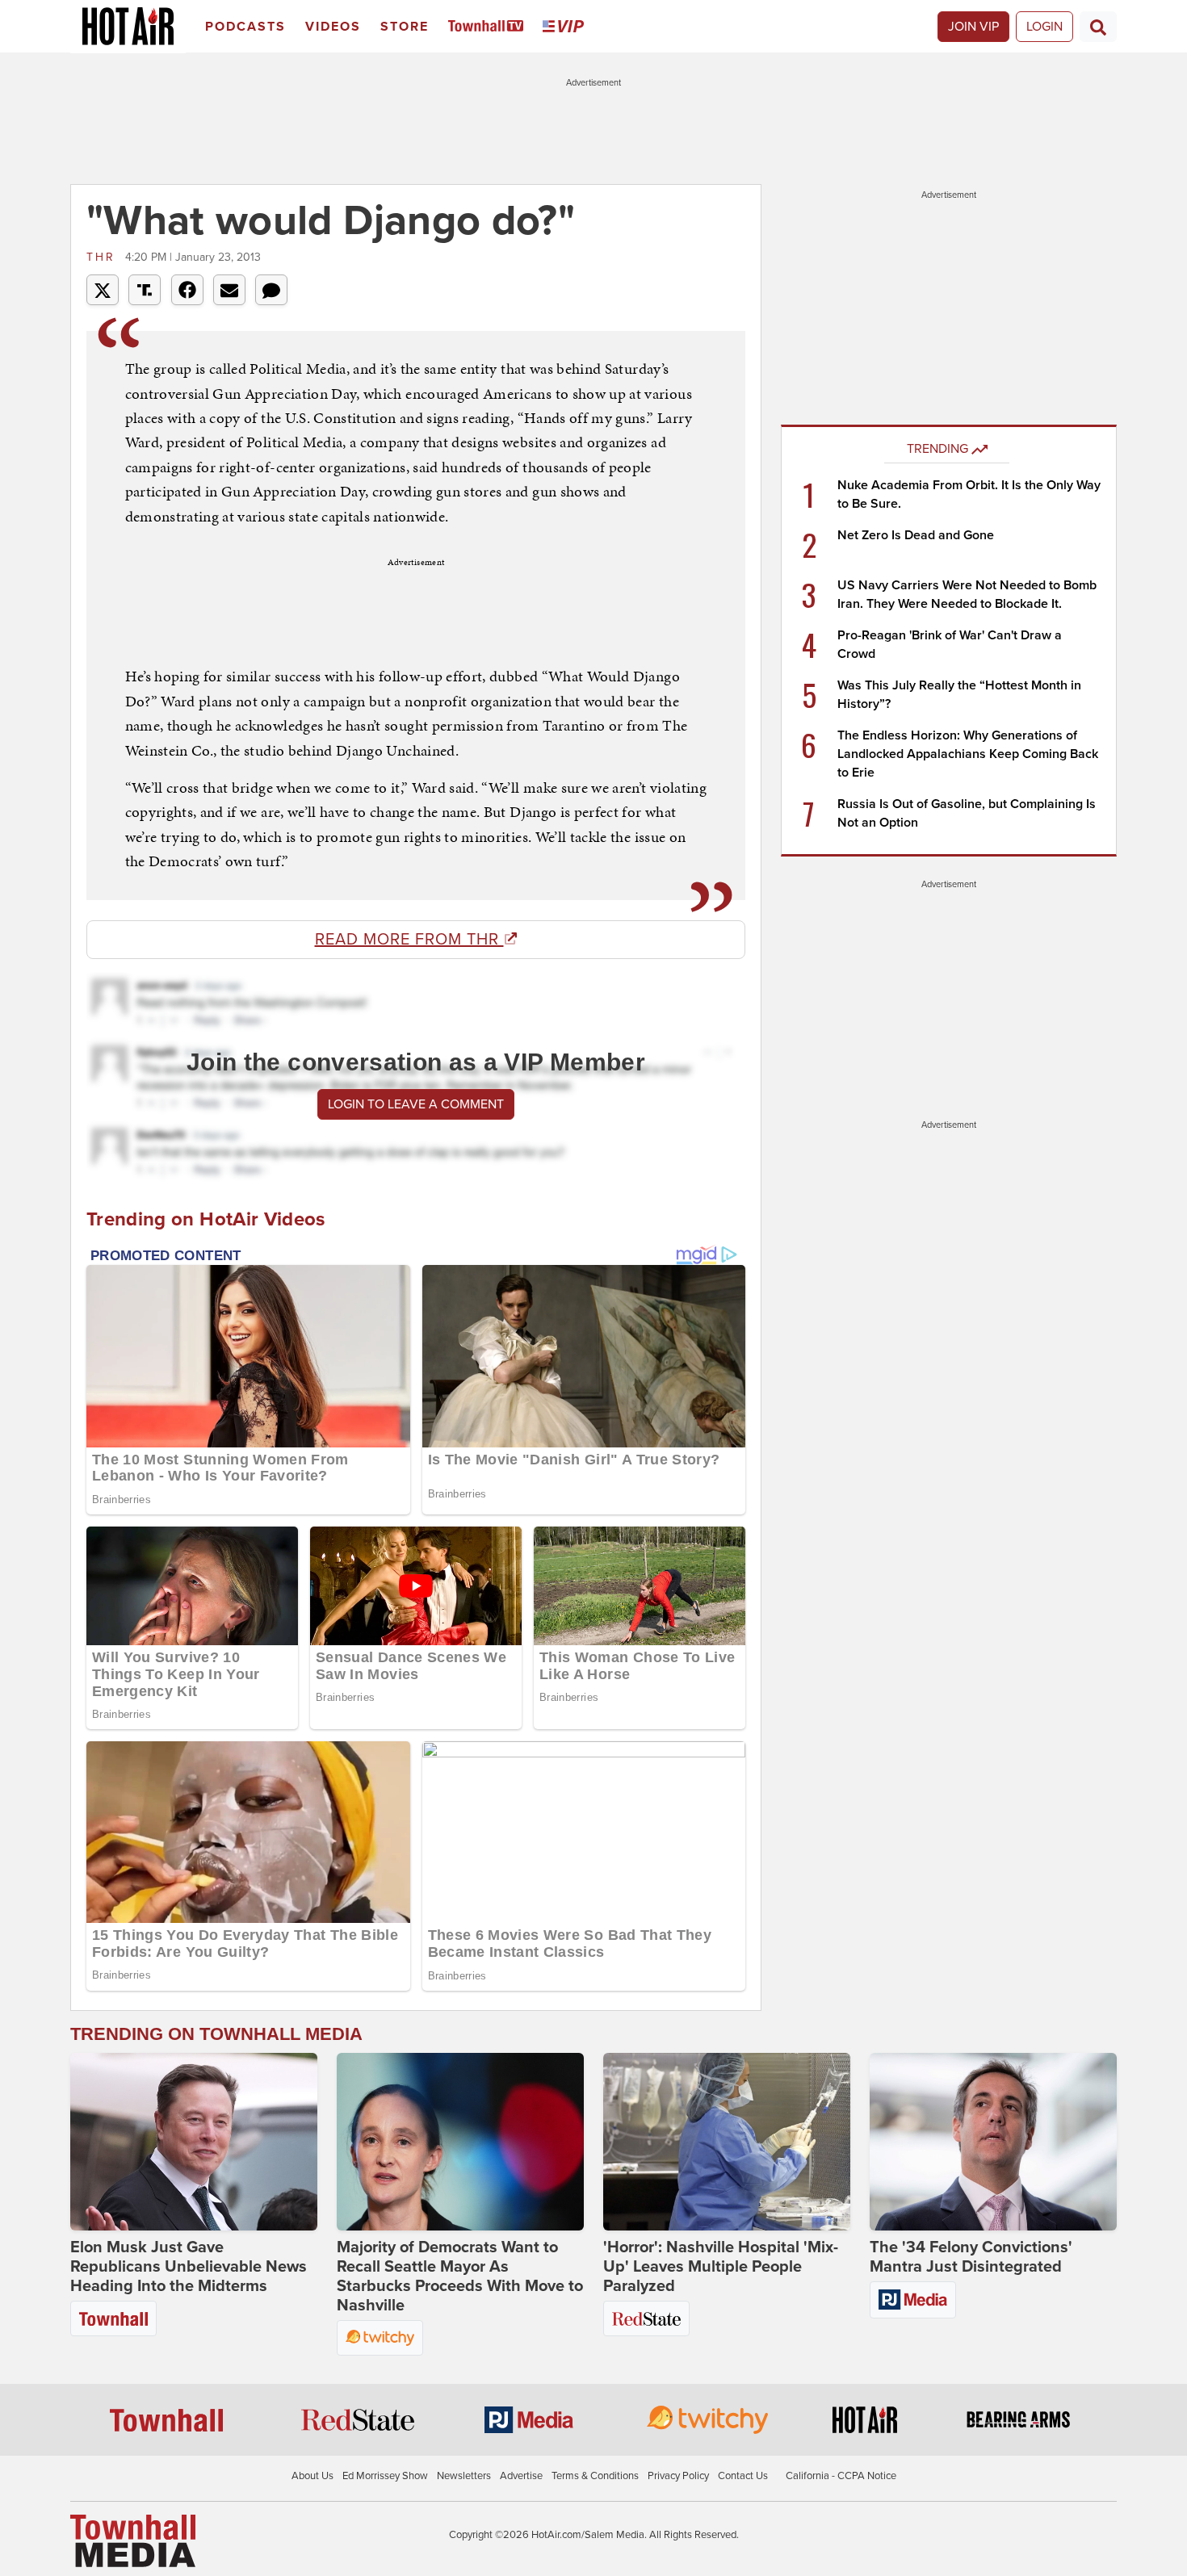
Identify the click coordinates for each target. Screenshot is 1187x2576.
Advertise (521, 2476)
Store (405, 27)
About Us (312, 2476)
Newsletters (464, 2476)
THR (104, 257)
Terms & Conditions (595, 2476)
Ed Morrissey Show (385, 2476)
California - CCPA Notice (841, 2476)
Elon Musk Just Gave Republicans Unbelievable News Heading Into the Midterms (189, 2267)
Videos (333, 27)
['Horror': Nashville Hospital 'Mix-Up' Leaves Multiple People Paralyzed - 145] (727, 2142)
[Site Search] (1098, 27)
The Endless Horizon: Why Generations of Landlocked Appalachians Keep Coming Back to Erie (968, 754)
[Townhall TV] (489, 27)
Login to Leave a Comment (416, 1104)
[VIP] (566, 27)
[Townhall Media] (133, 2540)
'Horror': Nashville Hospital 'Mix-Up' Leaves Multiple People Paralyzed (721, 2267)
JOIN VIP (973, 27)
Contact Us (743, 2476)
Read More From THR (409, 940)
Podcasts (245, 27)
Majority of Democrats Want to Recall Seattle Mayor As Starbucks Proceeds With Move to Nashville (460, 2277)
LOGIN (1044, 27)
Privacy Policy (678, 2476)
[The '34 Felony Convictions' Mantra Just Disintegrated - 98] (993, 2142)
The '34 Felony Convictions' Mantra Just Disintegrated (971, 2257)
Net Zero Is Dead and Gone (916, 535)
